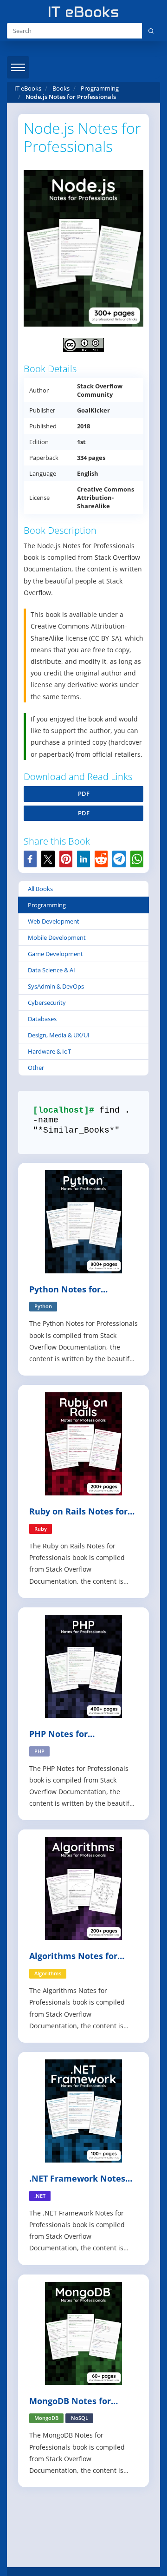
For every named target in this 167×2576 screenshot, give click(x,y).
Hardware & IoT (49, 1051)
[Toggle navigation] (18, 67)
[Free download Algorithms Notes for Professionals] (83, 1888)
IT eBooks (28, 88)
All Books (40, 889)
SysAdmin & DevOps (56, 986)
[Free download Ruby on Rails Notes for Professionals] (83, 1443)
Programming (47, 905)
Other (36, 1068)
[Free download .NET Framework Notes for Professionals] (83, 2110)
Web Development (54, 921)
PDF (84, 793)
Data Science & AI (51, 970)
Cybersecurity (47, 1003)
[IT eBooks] (83, 12)
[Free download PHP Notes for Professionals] (83, 1666)
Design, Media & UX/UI (59, 1035)
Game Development (55, 954)
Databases (42, 1019)
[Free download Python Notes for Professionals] (83, 1221)
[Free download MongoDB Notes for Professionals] (83, 2332)
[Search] (151, 31)
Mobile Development (57, 937)
